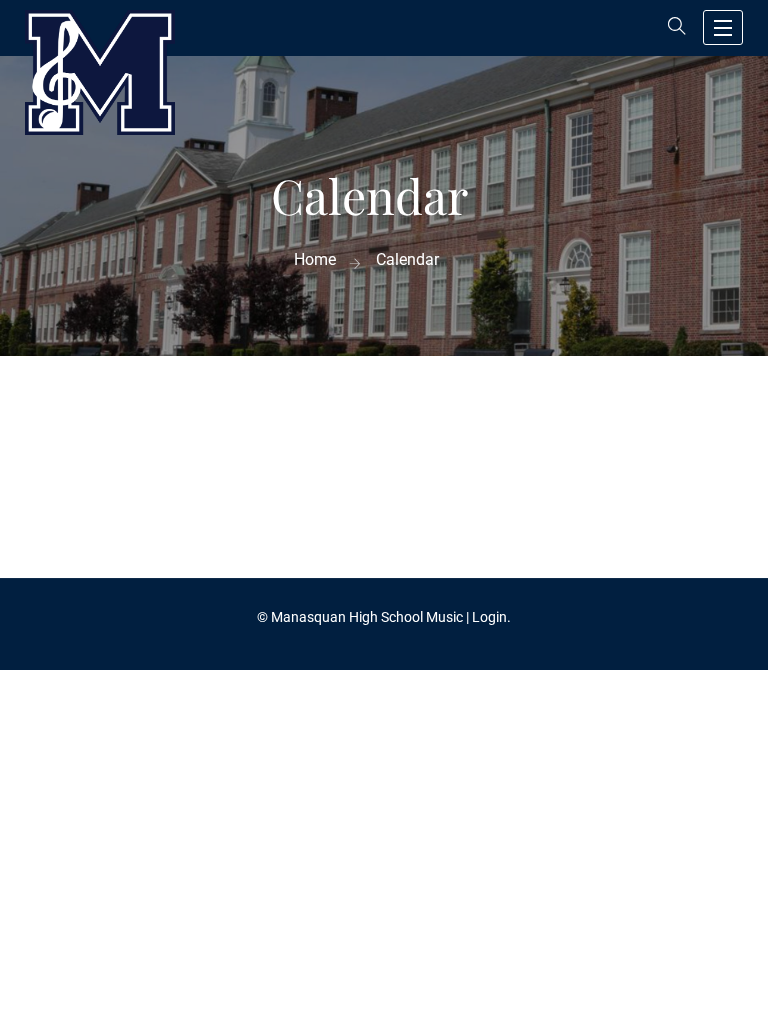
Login (489, 617)
